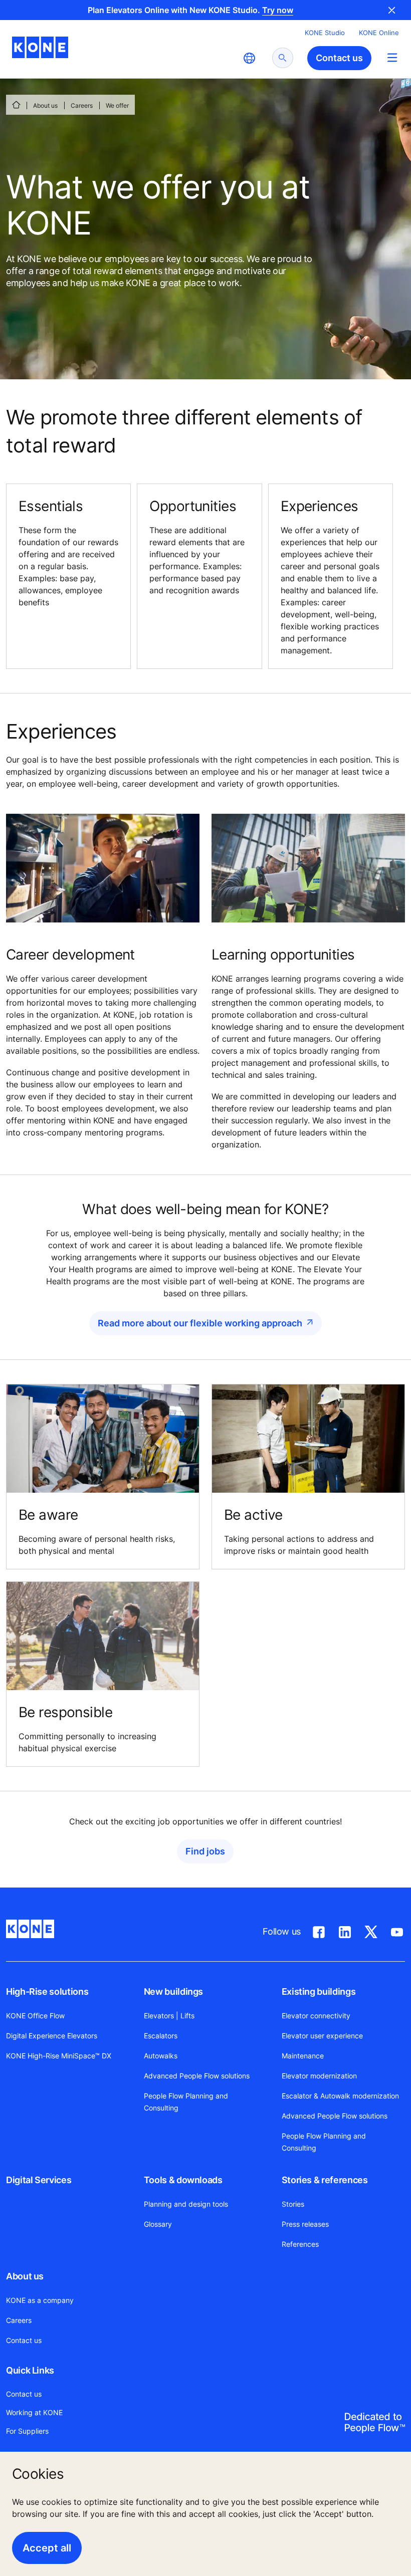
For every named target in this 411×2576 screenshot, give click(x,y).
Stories (293, 2204)
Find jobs (205, 1851)
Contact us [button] (339, 58)
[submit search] (283, 58)
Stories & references (325, 2180)
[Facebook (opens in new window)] (319, 1930)
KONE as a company (40, 2300)
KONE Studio (325, 33)
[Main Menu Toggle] (392, 57)
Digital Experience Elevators (52, 2036)
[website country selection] (249, 58)
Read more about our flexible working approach (200, 1323)
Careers (82, 105)
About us (45, 105)
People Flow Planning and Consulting (186, 2102)
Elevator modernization (319, 2076)
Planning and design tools (186, 2204)
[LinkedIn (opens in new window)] (345, 1930)
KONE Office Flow (35, 2016)
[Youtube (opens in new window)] (397, 1930)
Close (392, 10)
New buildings (173, 1992)
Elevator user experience (322, 2036)
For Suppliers (27, 2431)
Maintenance (303, 2056)
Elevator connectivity (316, 2016)
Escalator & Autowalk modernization (340, 2096)
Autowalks (161, 2056)
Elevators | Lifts (169, 2016)
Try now (278, 10)
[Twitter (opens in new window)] (371, 1930)
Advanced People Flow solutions (197, 2076)
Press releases (305, 2224)
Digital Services (39, 2180)
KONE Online (379, 33)
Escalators (161, 2036)
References (300, 2244)
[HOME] (16, 105)
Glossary (158, 2224)
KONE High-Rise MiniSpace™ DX (59, 2056)
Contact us (24, 2340)
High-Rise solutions (47, 1992)
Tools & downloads (183, 2180)
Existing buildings (319, 1992)
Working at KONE (34, 2412)
